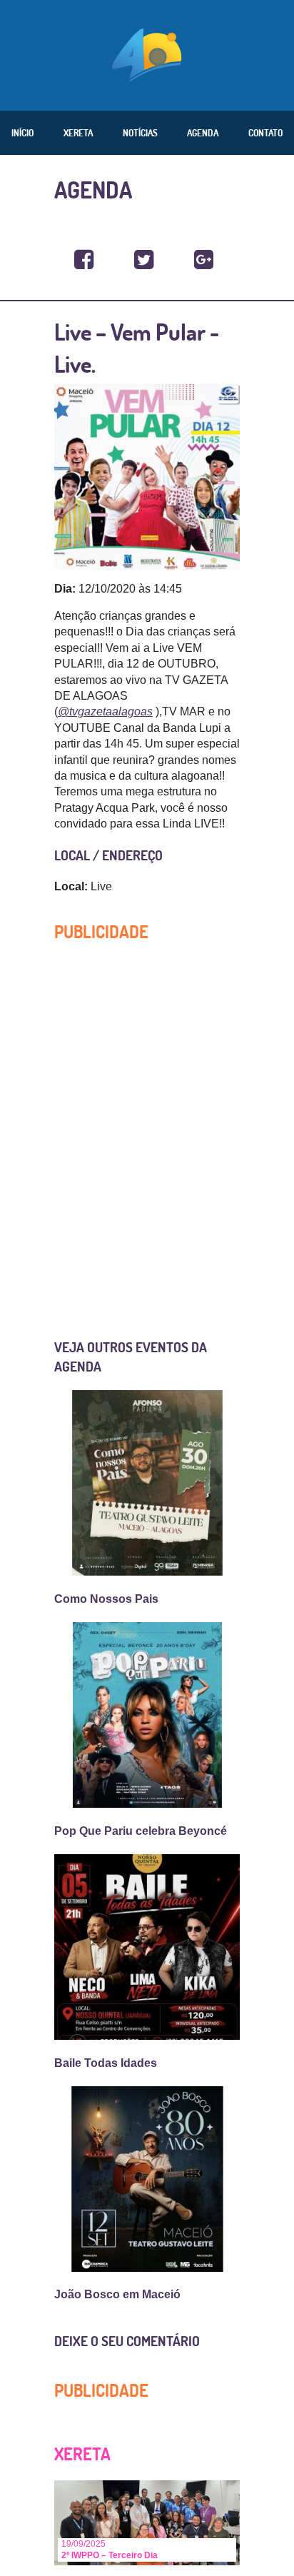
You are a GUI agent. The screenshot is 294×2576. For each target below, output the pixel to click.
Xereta (78, 133)
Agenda (203, 133)
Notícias (140, 133)
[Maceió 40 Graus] (147, 54)
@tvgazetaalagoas (105, 711)
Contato (265, 133)
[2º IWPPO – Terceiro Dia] (147, 2522)
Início (22, 133)
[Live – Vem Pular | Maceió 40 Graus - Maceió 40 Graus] (84, 260)
